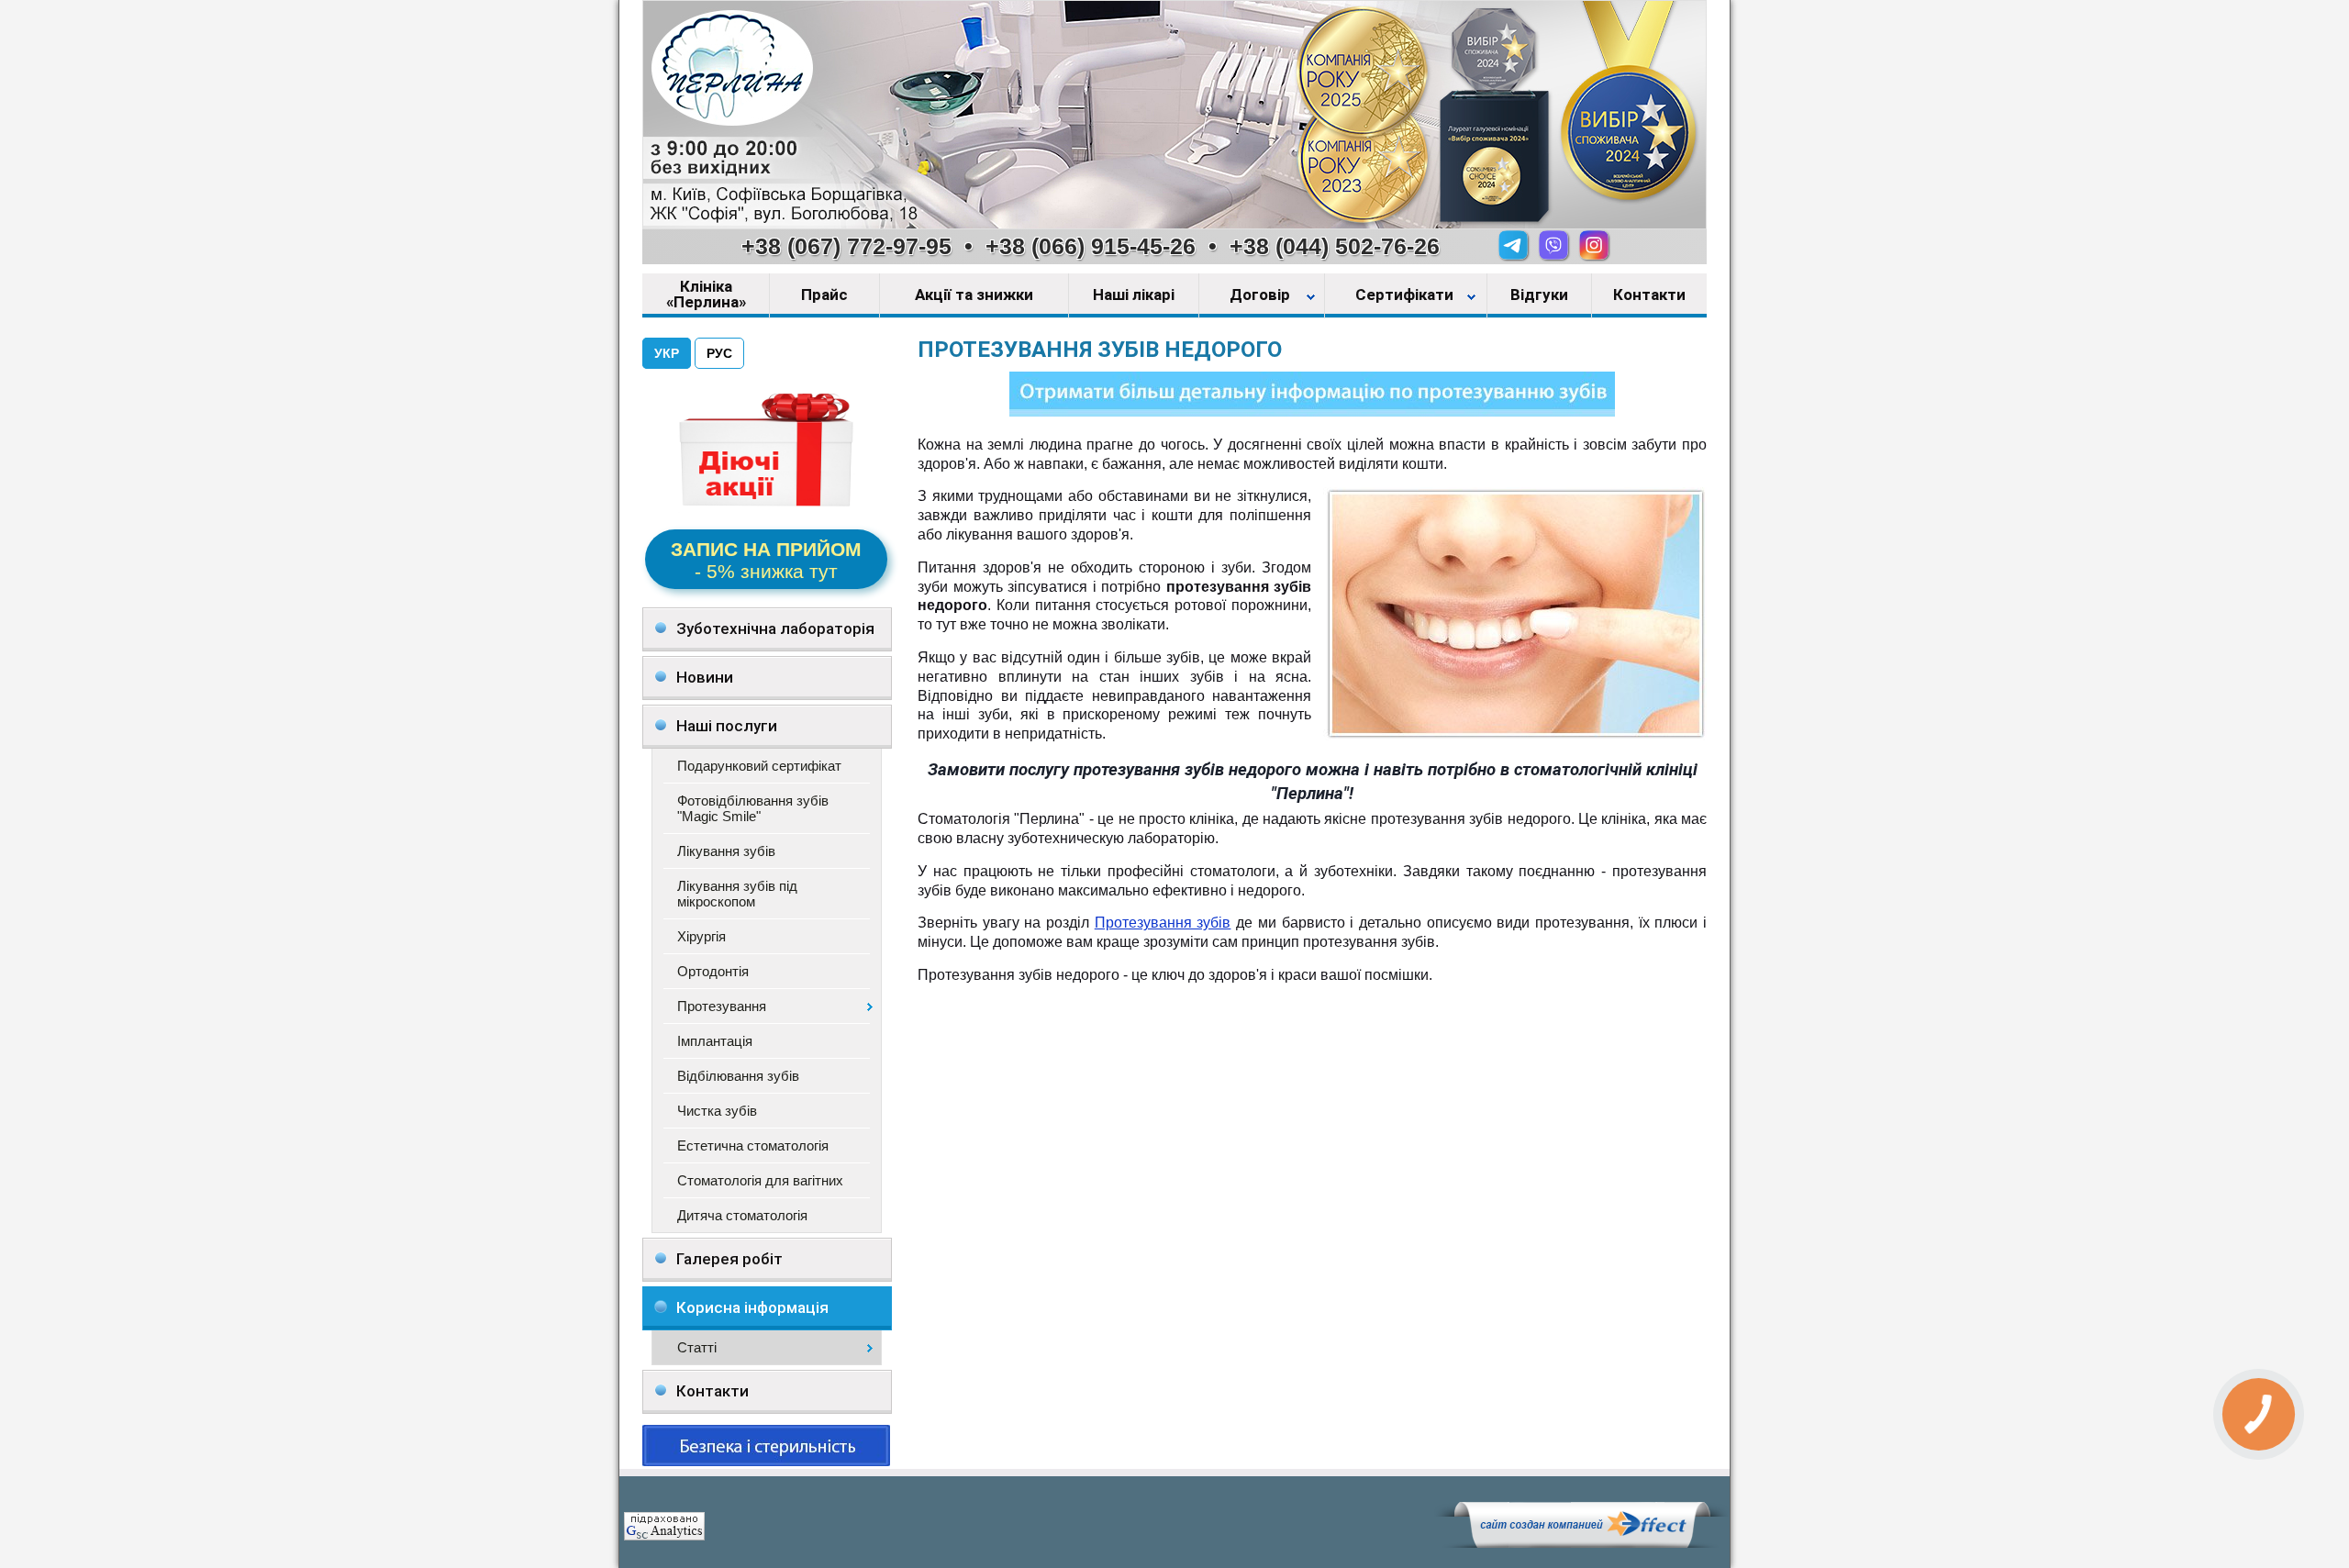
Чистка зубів (717, 1111)
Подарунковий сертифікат (759, 766)
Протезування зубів (1163, 923)
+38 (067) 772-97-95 (846, 246)
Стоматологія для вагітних (760, 1180)
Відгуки (1539, 295)
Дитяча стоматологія (742, 1215)
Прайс (824, 295)
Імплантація (715, 1041)
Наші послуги (727, 726)
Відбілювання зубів (738, 1076)
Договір (1262, 295)
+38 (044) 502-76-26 (1335, 246)
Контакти (1649, 295)
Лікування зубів (726, 851)
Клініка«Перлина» (706, 295)
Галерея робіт (729, 1259)
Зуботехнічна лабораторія (775, 628)
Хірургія (701, 936)
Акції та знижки (974, 295)
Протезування (722, 1006)
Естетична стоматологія (753, 1145)
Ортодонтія (713, 971)
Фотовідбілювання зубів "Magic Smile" (753, 808)
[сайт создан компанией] (1582, 1543)
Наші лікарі (1134, 295)
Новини (705, 677)
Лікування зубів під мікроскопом (737, 894)
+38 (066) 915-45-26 (1091, 246)
